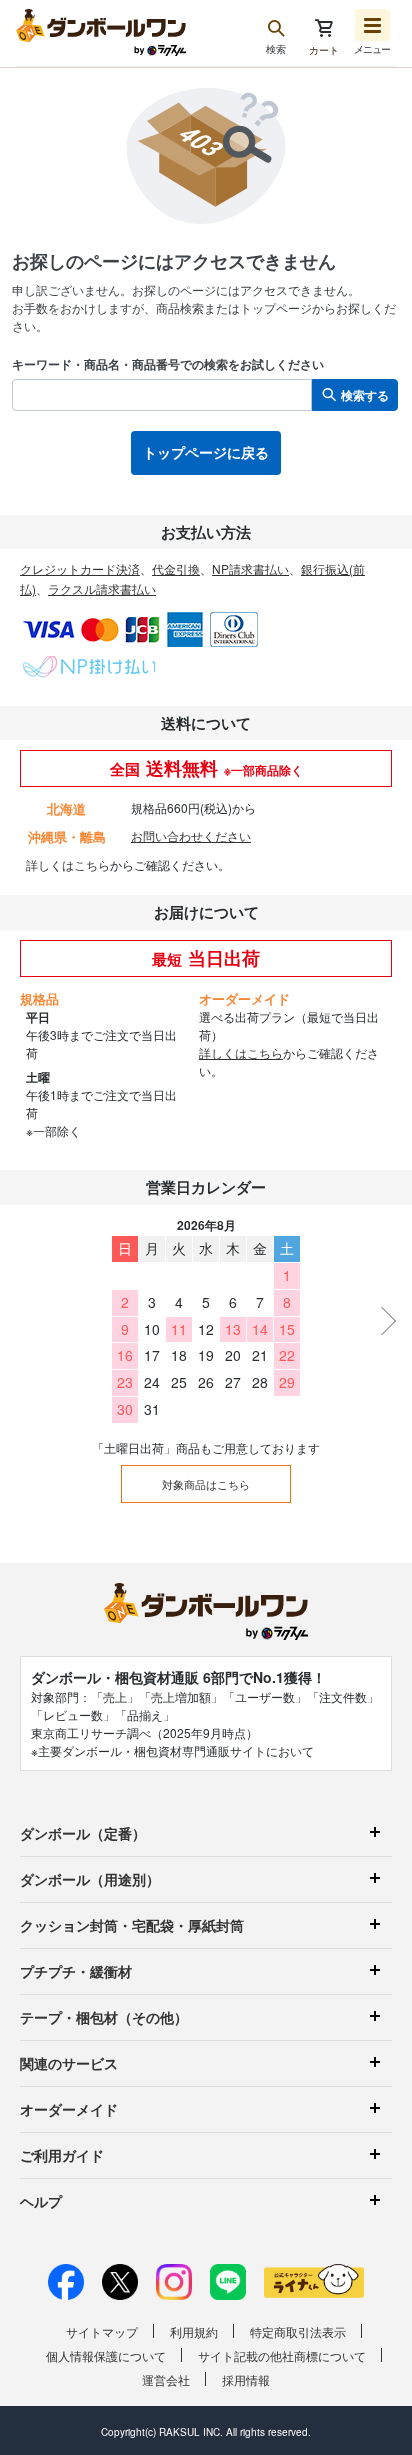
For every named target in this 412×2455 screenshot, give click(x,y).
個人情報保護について (106, 2355)
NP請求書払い (250, 568)
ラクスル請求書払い (102, 588)
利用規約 (194, 2331)
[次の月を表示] (382, 1321)
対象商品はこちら (206, 1484)
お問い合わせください (191, 835)
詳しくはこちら (68, 864)
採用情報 (246, 2379)
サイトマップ (102, 2331)
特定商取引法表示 (298, 2331)
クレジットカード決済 (80, 568)
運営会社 (166, 2379)
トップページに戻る (206, 452)
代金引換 (176, 568)
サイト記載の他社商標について (282, 2355)
